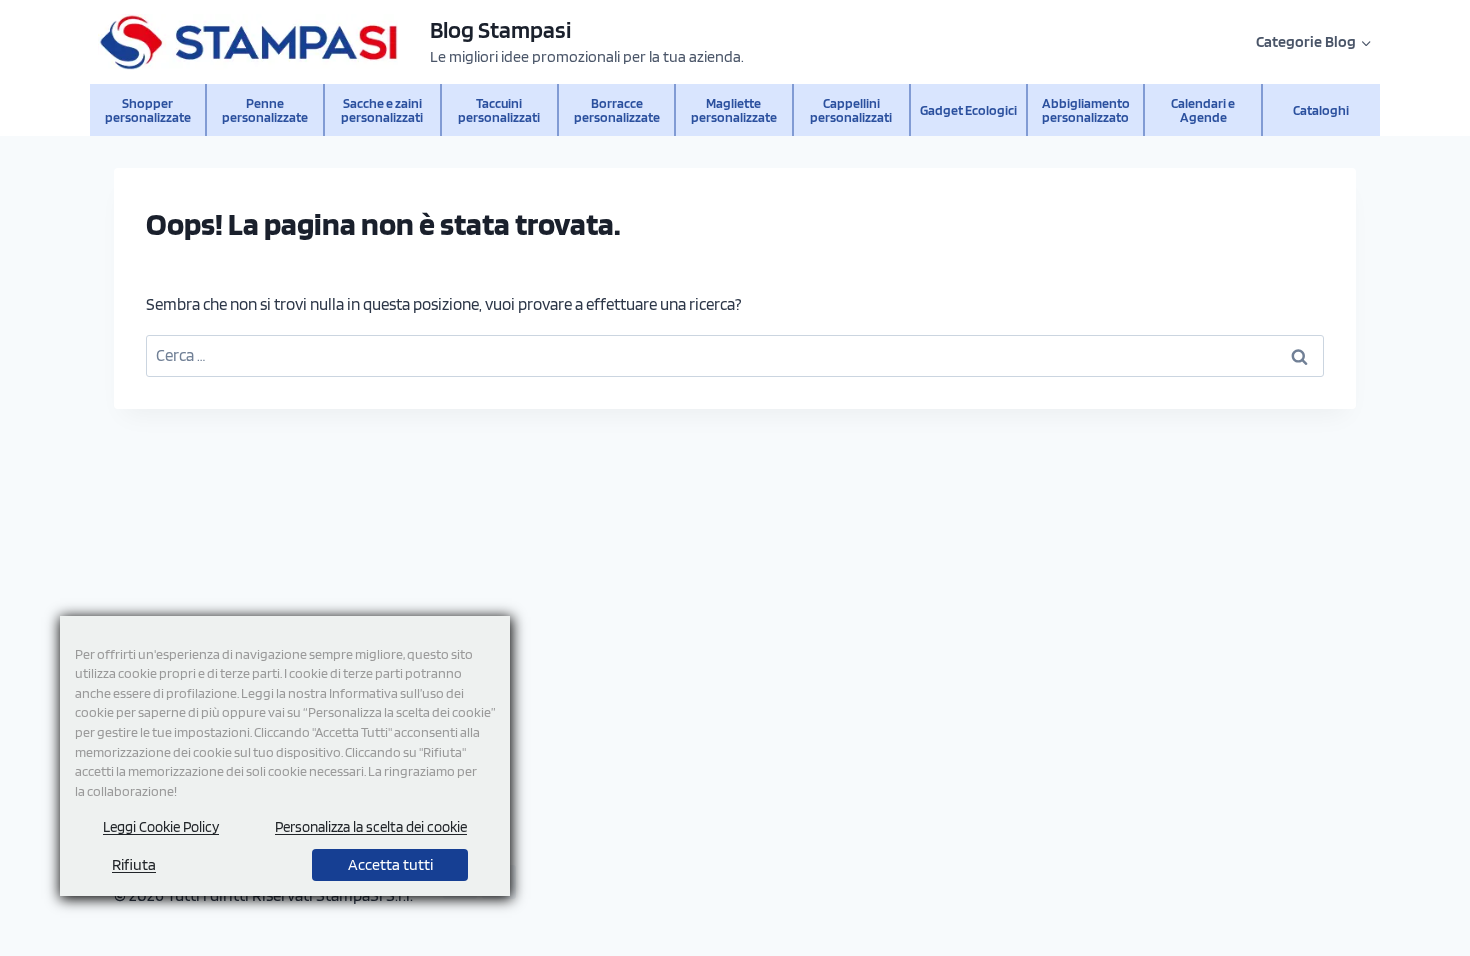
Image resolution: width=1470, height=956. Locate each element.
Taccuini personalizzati (499, 109)
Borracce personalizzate (617, 109)
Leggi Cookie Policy (161, 827)
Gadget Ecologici (968, 109)
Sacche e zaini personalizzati (382, 109)
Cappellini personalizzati (851, 109)
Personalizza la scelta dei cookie (371, 827)
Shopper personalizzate (148, 109)
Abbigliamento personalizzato (1086, 109)
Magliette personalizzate (734, 109)
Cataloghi (1321, 109)
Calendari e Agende (1203, 109)
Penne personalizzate (265, 109)
